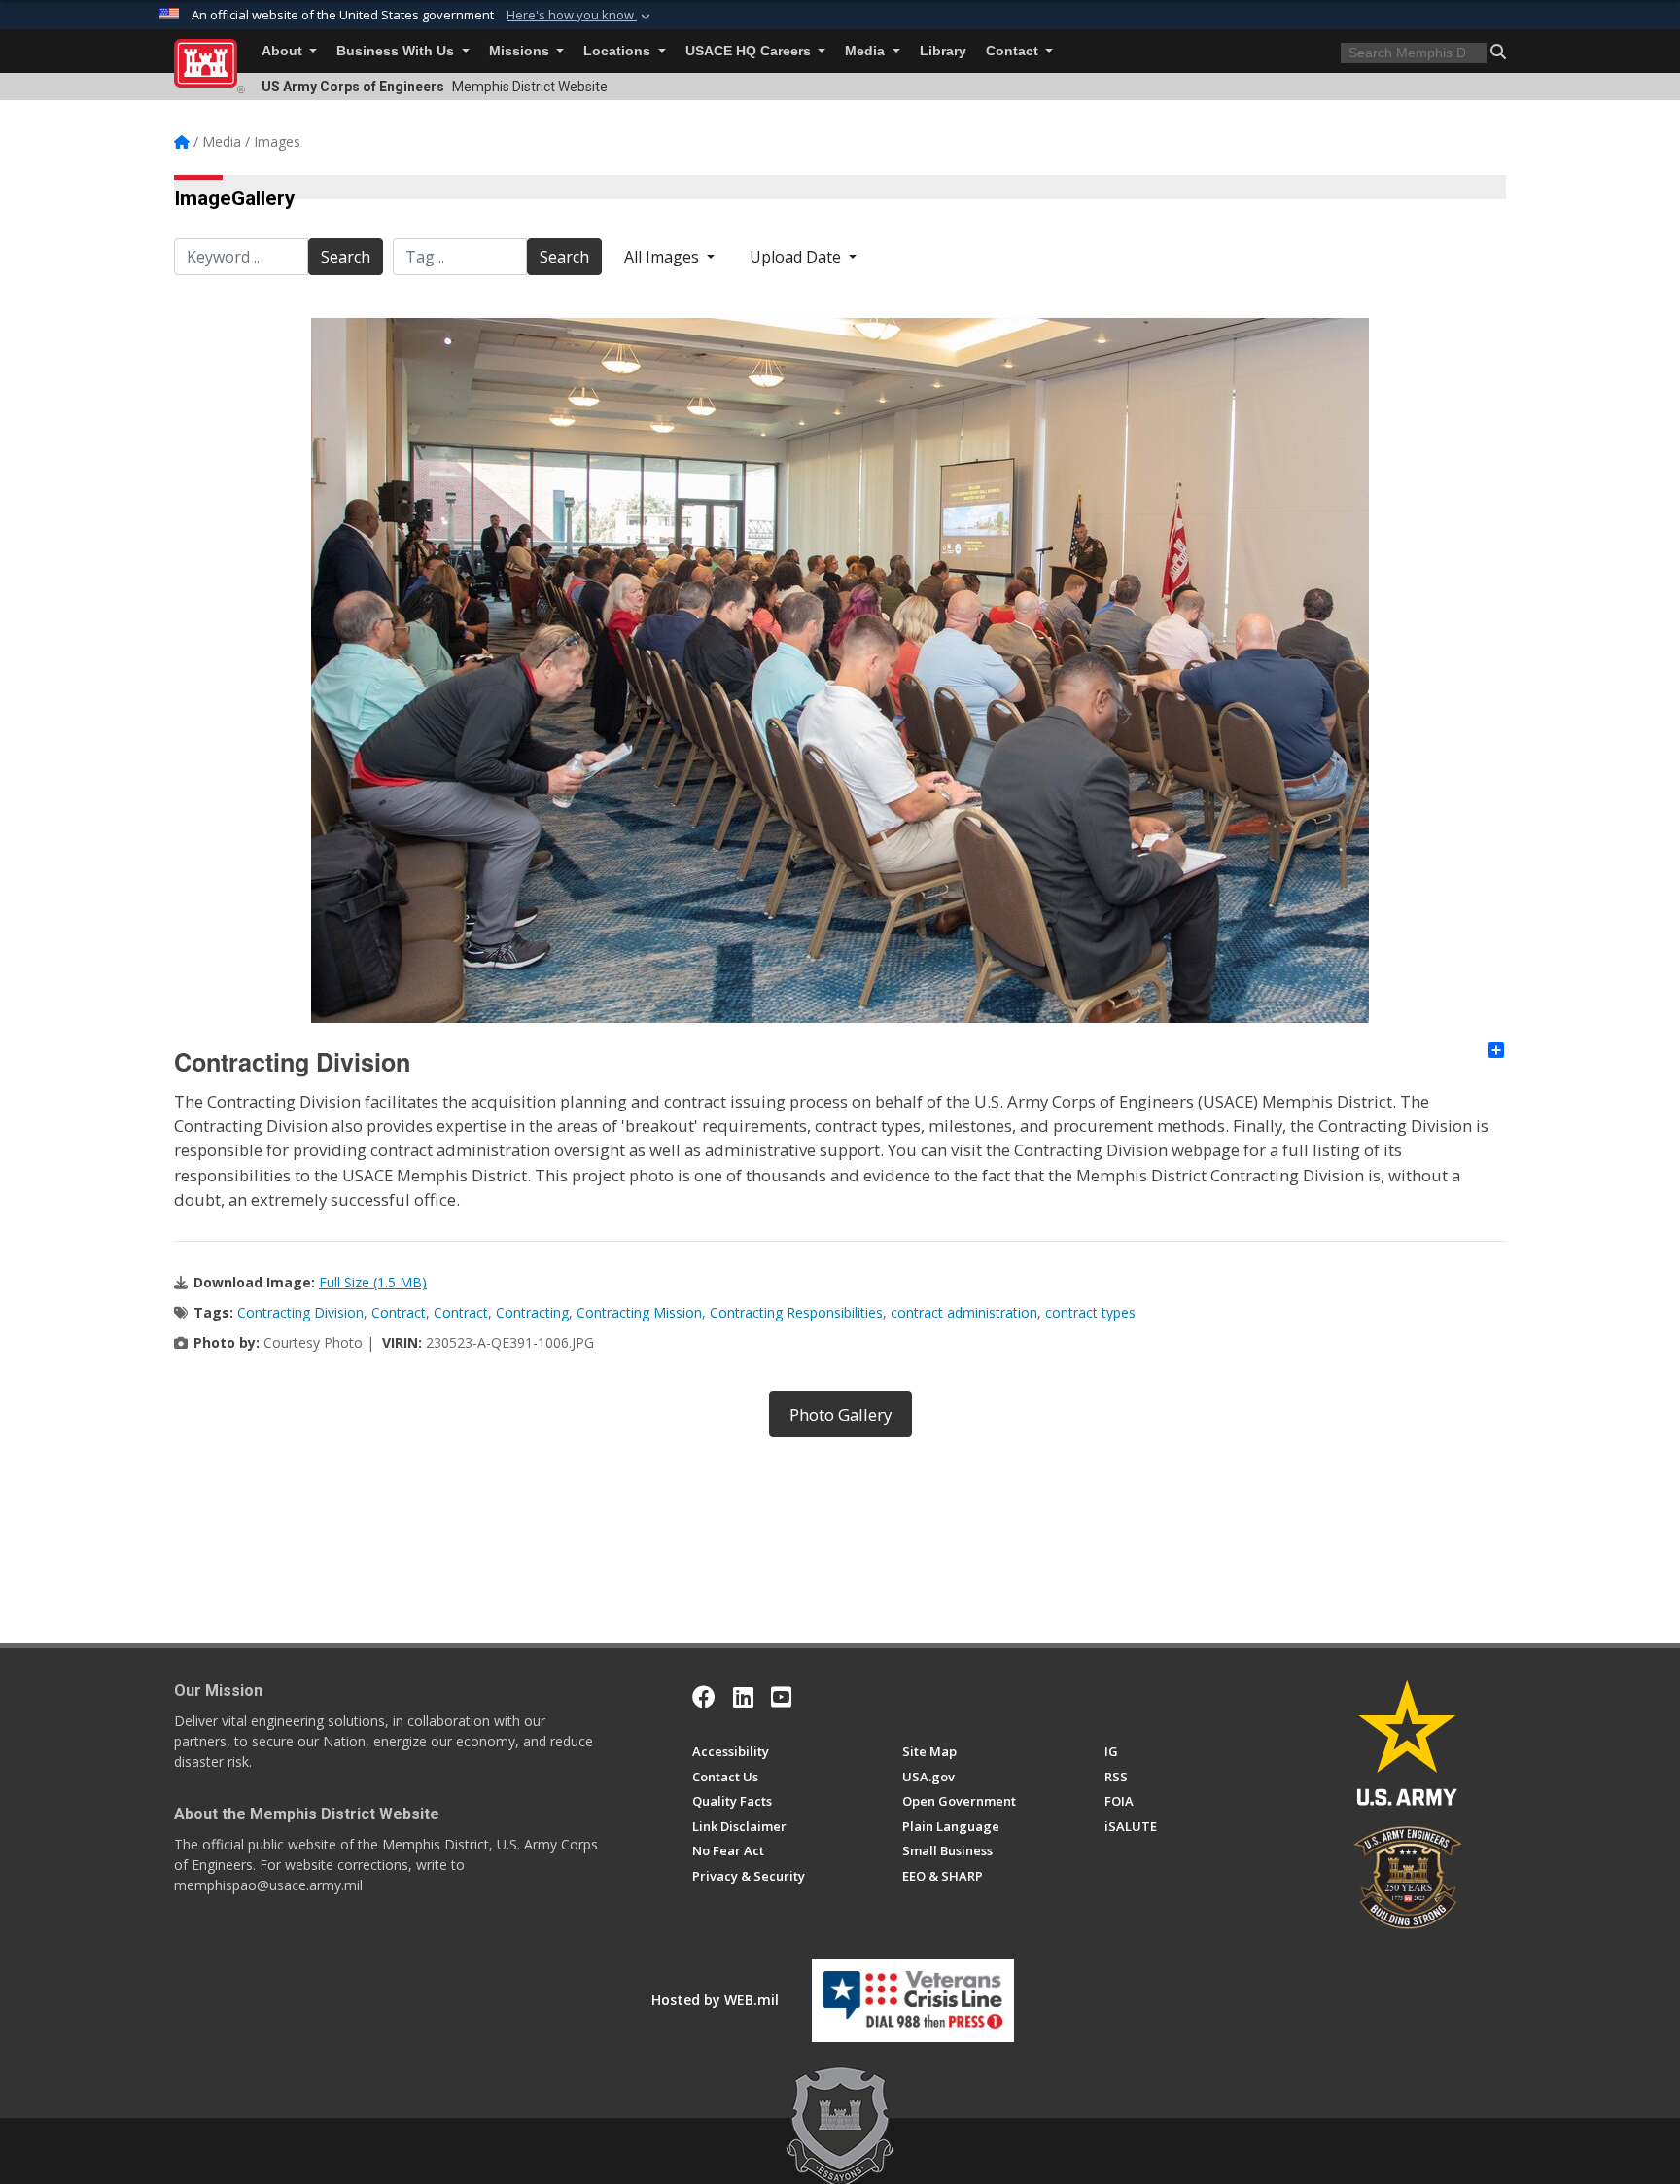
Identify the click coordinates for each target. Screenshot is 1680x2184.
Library (943, 51)
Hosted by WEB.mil (715, 2000)
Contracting (532, 1312)
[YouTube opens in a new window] (781, 1697)
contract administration (964, 1312)
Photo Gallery (840, 1414)
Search (346, 257)
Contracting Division (300, 1312)
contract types (1090, 1312)
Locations (619, 51)
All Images (664, 257)
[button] (580, 16)
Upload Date (797, 257)
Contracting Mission (639, 1312)
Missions (521, 51)
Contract (399, 1312)
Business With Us (397, 51)
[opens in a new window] (743, 1697)
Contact (1014, 51)
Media (867, 51)
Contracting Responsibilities (796, 1312)
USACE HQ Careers (750, 51)
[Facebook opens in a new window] (704, 1697)
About (284, 51)
